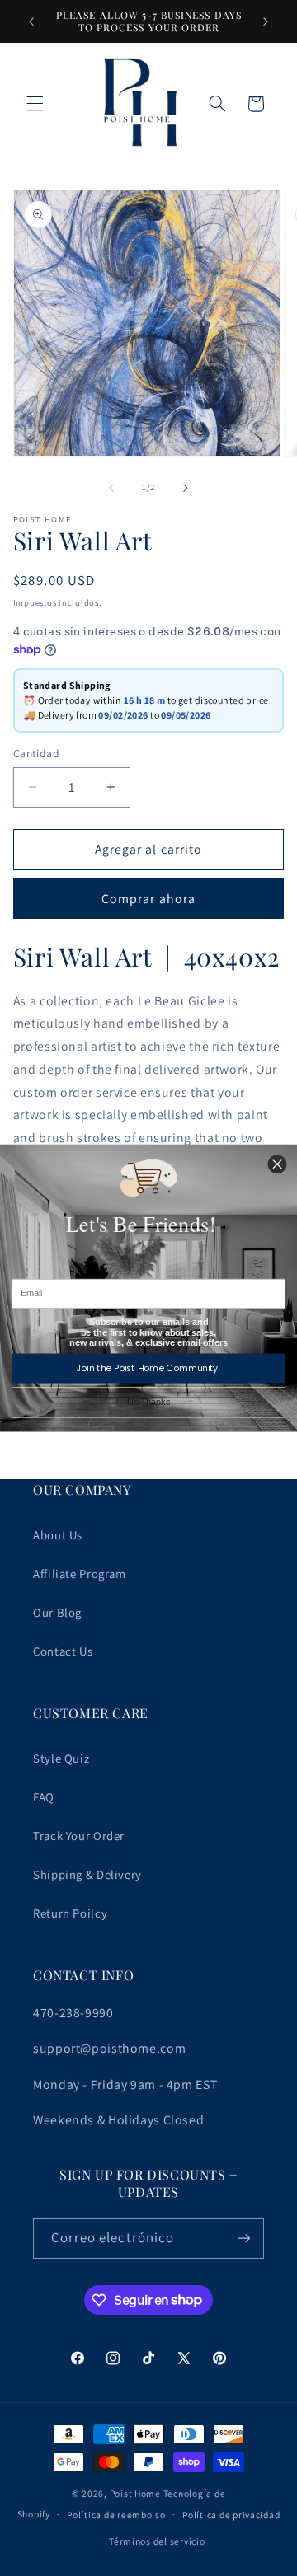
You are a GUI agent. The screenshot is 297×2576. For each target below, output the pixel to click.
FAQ (44, 1797)
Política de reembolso (116, 2515)
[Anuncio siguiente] (266, 21)
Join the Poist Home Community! (148, 1368)
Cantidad (36, 753)
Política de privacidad (231, 2515)
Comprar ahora (148, 899)
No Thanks (148, 1403)
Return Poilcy (70, 1913)
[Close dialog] (277, 1164)
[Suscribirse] (244, 2239)
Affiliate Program (80, 1574)
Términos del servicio (157, 2541)
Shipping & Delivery (87, 1874)
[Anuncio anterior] (31, 21)
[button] (35, 104)
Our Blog (57, 1612)
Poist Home (135, 2493)
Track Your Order (79, 1836)
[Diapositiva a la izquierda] (111, 488)
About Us (58, 1535)
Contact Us (63, 1651)
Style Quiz (61, 1758)
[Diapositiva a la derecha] (186, 488)
